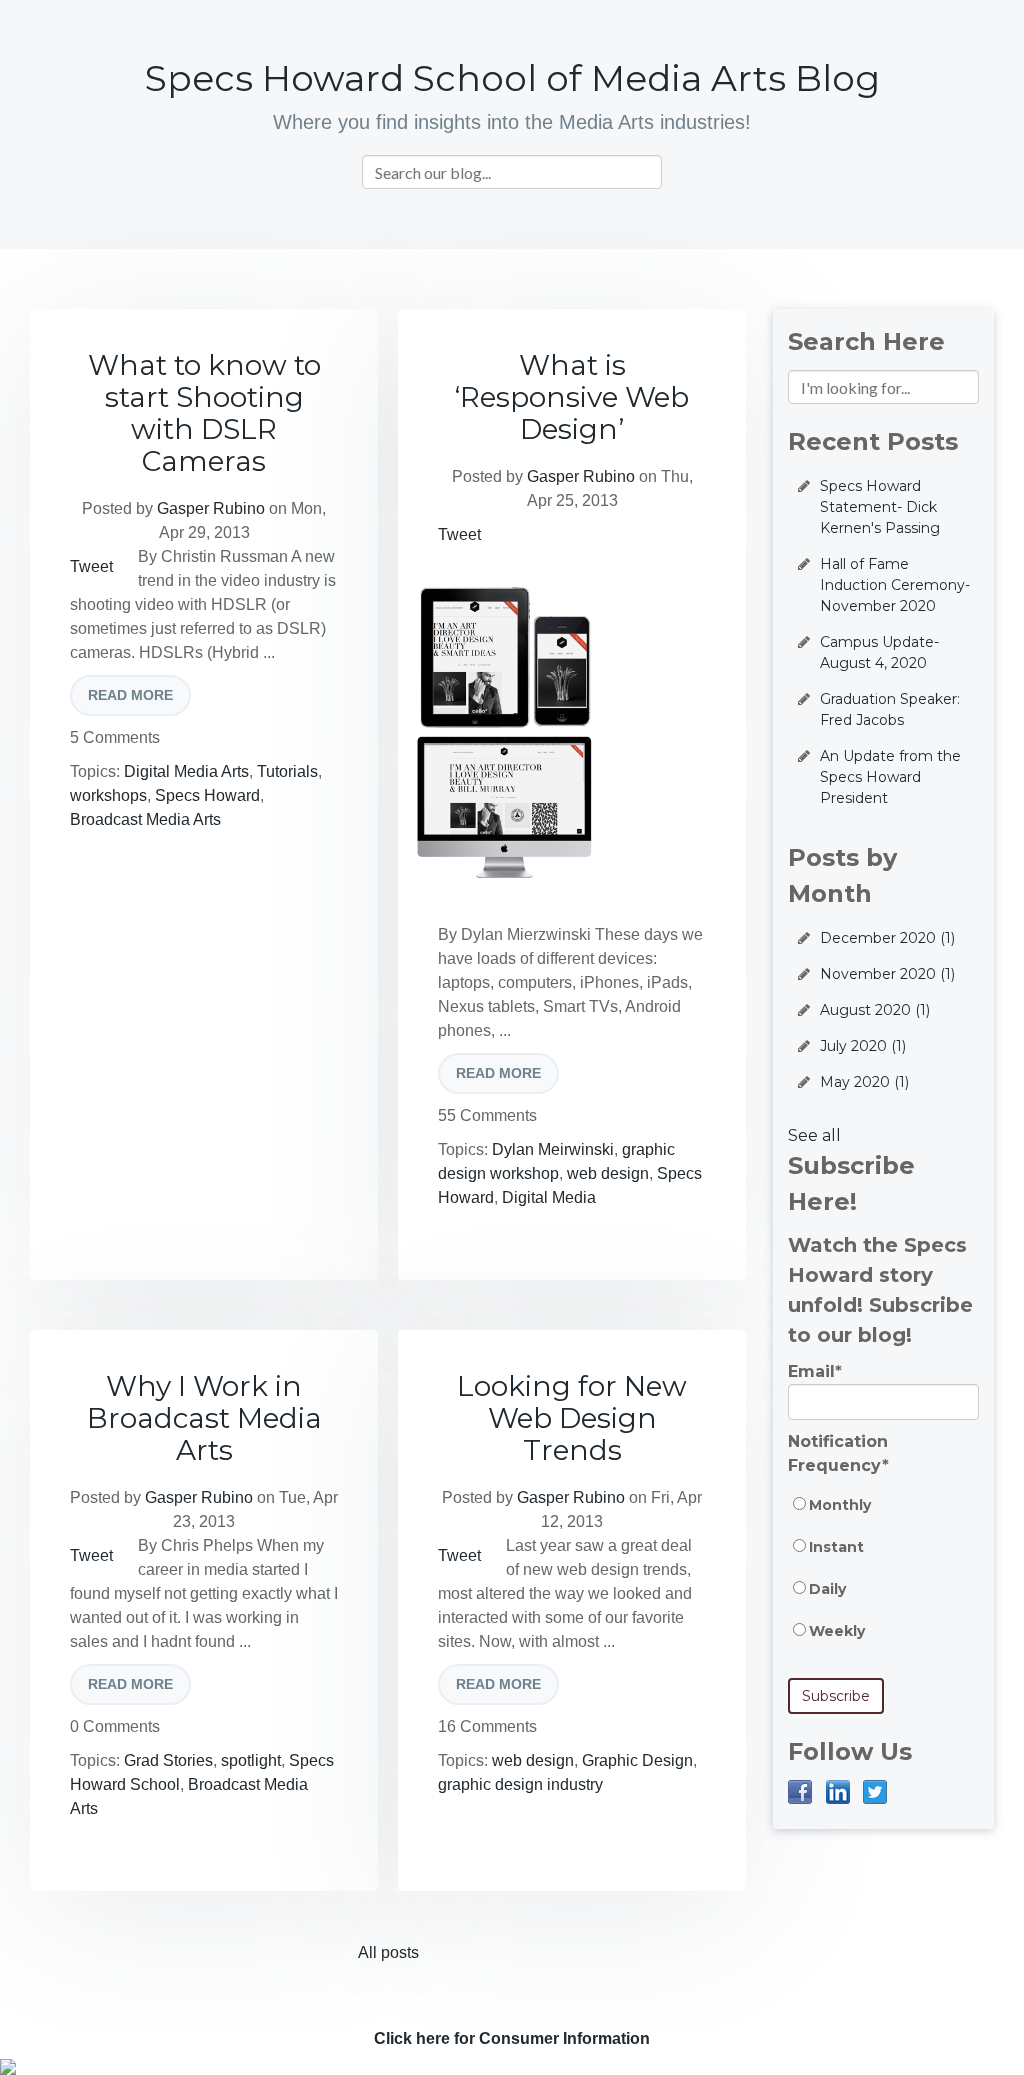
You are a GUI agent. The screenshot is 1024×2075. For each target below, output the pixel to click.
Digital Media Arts (186, 771)
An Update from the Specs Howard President (890, 777)
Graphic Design (637, 1760)
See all (814, 1135)
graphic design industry (520, 1784)
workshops (108, 795)
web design (608, 1173)
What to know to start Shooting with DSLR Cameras (204, 413)
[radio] (883, 1515)
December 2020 (887, 938)
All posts (388, 1952)
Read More (130, 695)
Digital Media (549, 1197)
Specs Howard (207, 795)
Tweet (91, 566)
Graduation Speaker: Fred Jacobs (890, 709)
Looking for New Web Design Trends (572, 1418)
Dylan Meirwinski (553, 1149)
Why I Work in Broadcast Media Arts (204, 1418)
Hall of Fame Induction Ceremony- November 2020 (895, 585)
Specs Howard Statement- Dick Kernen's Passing (880, 507)
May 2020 (864, 1082)
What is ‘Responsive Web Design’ (572, 397)
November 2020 (887, 974)
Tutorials (287, 771)
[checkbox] (883, 1578)
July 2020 (863, 1046)
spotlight (251, 1760)
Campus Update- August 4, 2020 (879, 652)
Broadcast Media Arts (145, 819)
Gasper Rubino (211, 508)
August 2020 (875, 1010)
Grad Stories (168, 1760)
